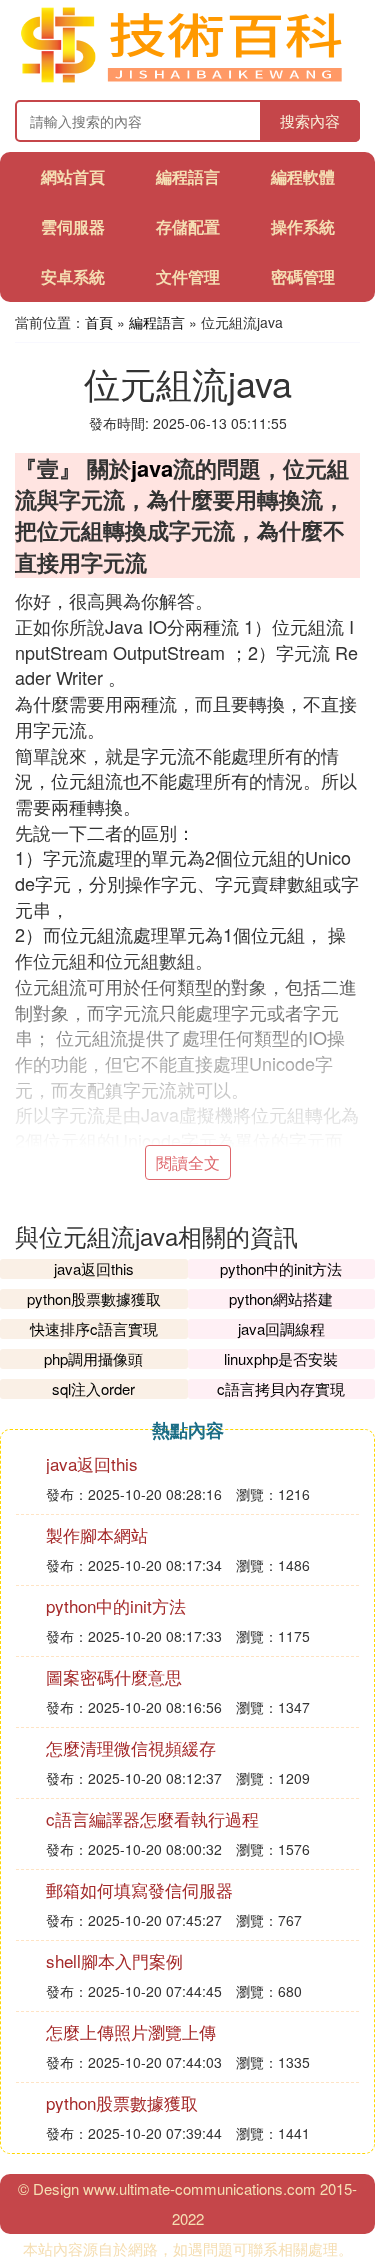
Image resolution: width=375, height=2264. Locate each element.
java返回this (94, 1268)
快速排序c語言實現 (94, 1328)
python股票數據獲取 (94, 1298)
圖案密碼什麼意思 (114, 1676)
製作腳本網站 (97, 1534)
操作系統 (303, 226)
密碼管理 (303, 276)
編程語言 (188, 176)
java (152, 468)
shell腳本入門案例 (114, 1960)
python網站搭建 (281, 1298)
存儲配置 (188, 226)
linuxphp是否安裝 (281, 1358)
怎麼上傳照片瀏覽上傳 (131, 2031)
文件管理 (188, 276)
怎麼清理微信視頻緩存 (131, 1747)
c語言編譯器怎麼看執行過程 (152, 1818)
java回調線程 (281, 1328)
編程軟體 (303, 176)
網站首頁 (73, 176)
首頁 (99, 322)
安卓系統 (73, 276)
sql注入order (93, 1388)
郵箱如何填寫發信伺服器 (139, 1889)
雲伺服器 (73, 226)
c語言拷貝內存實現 (281, 1388)
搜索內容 (310, 120)
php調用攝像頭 (93, 1358)
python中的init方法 (281, 1268)
